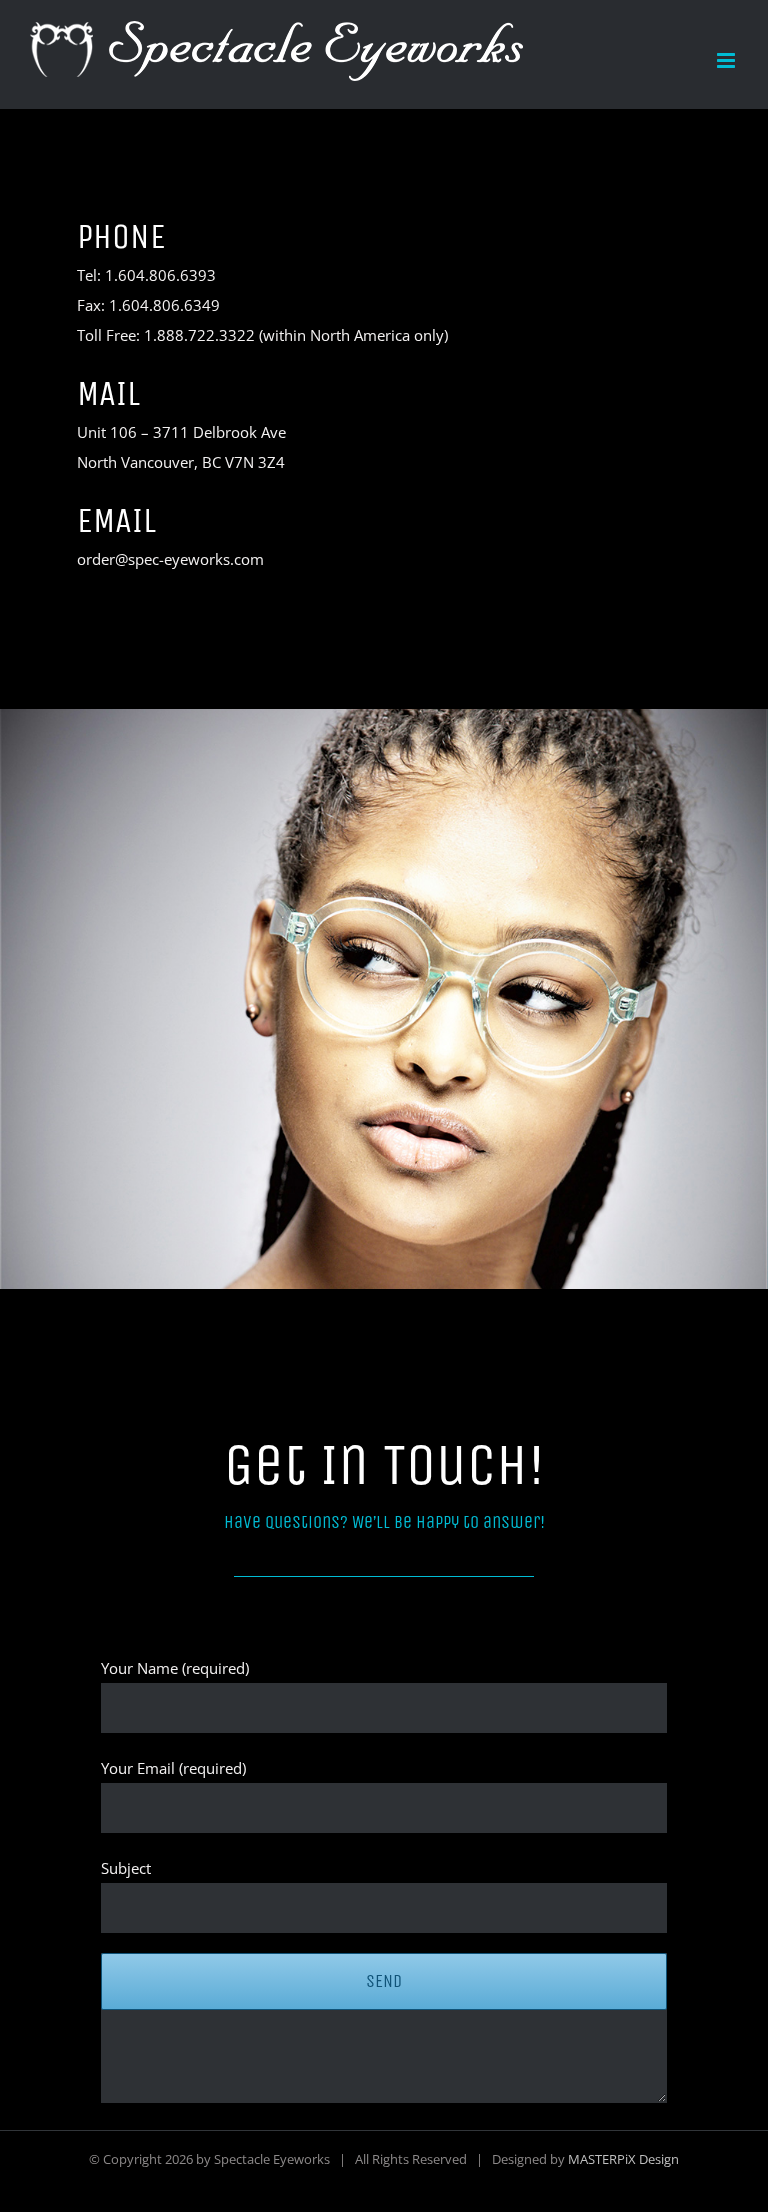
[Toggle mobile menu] (727, 60)
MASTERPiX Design (623, 2159)
